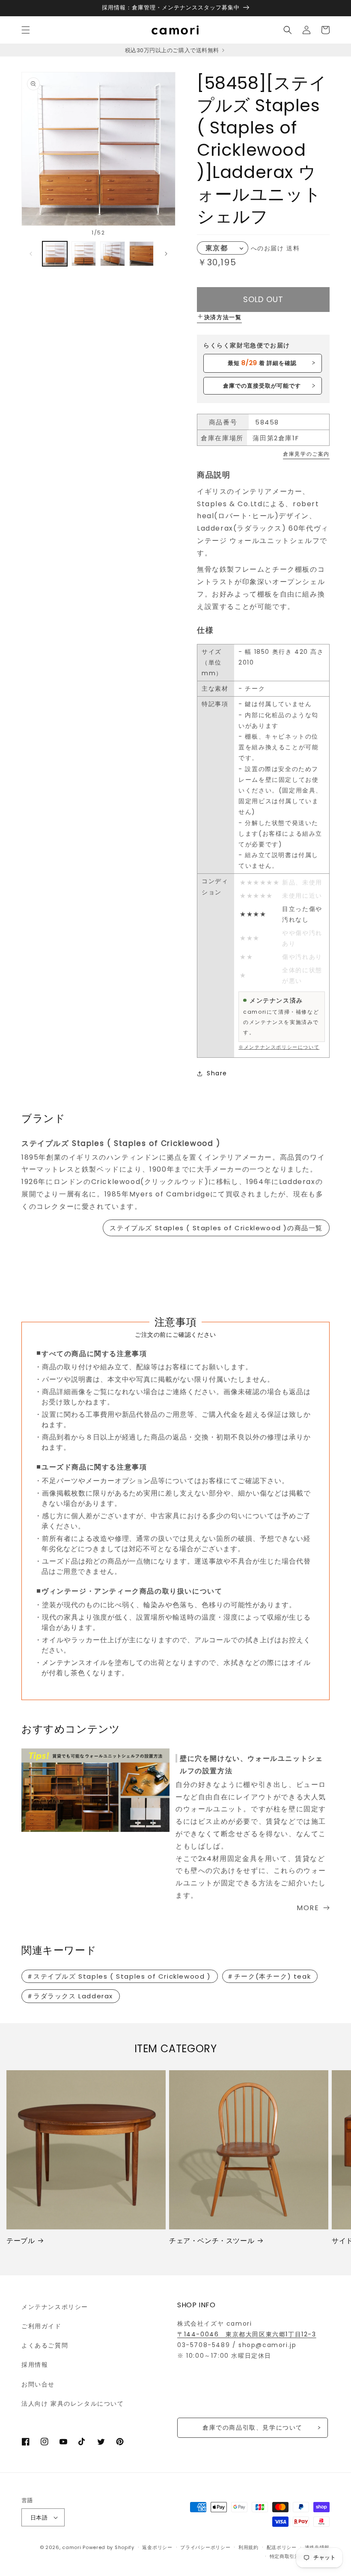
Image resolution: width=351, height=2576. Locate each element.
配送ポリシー (282, 2547)
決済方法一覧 (223, 317)
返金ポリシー (157, 2547)
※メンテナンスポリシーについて (279, 1047)
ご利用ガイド (42, 2326)
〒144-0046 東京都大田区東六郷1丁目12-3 (247, 2334)
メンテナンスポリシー (55, 2307)
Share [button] (217, 1073)
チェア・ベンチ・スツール (212, 2241)
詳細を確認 (262, 363)
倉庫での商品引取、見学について (253, 2428)
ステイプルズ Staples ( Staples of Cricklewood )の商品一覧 (216, 1228)
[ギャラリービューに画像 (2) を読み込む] (84, 254)
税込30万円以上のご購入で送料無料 (173, 50)
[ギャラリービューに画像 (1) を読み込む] (55, 254)
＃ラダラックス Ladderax (70, 1996)
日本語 (39, 2518)
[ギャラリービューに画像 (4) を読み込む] (142, 254)
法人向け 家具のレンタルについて (73, 2404)
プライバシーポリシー (205, 2547)
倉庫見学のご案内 (306, 454)
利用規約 (248, 2547)
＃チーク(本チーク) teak (269, 1976)
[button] (26, 30)
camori (71, 2547)
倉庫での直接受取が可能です (262, 386)
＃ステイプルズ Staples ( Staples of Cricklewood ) (119, 1976)
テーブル (21, 2241)
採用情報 (35, 2365)
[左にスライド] (31, 254)
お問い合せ (38, 2384)
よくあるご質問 (45, 2345)
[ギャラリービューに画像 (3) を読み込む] (113, 254)
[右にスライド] (166, 254)
